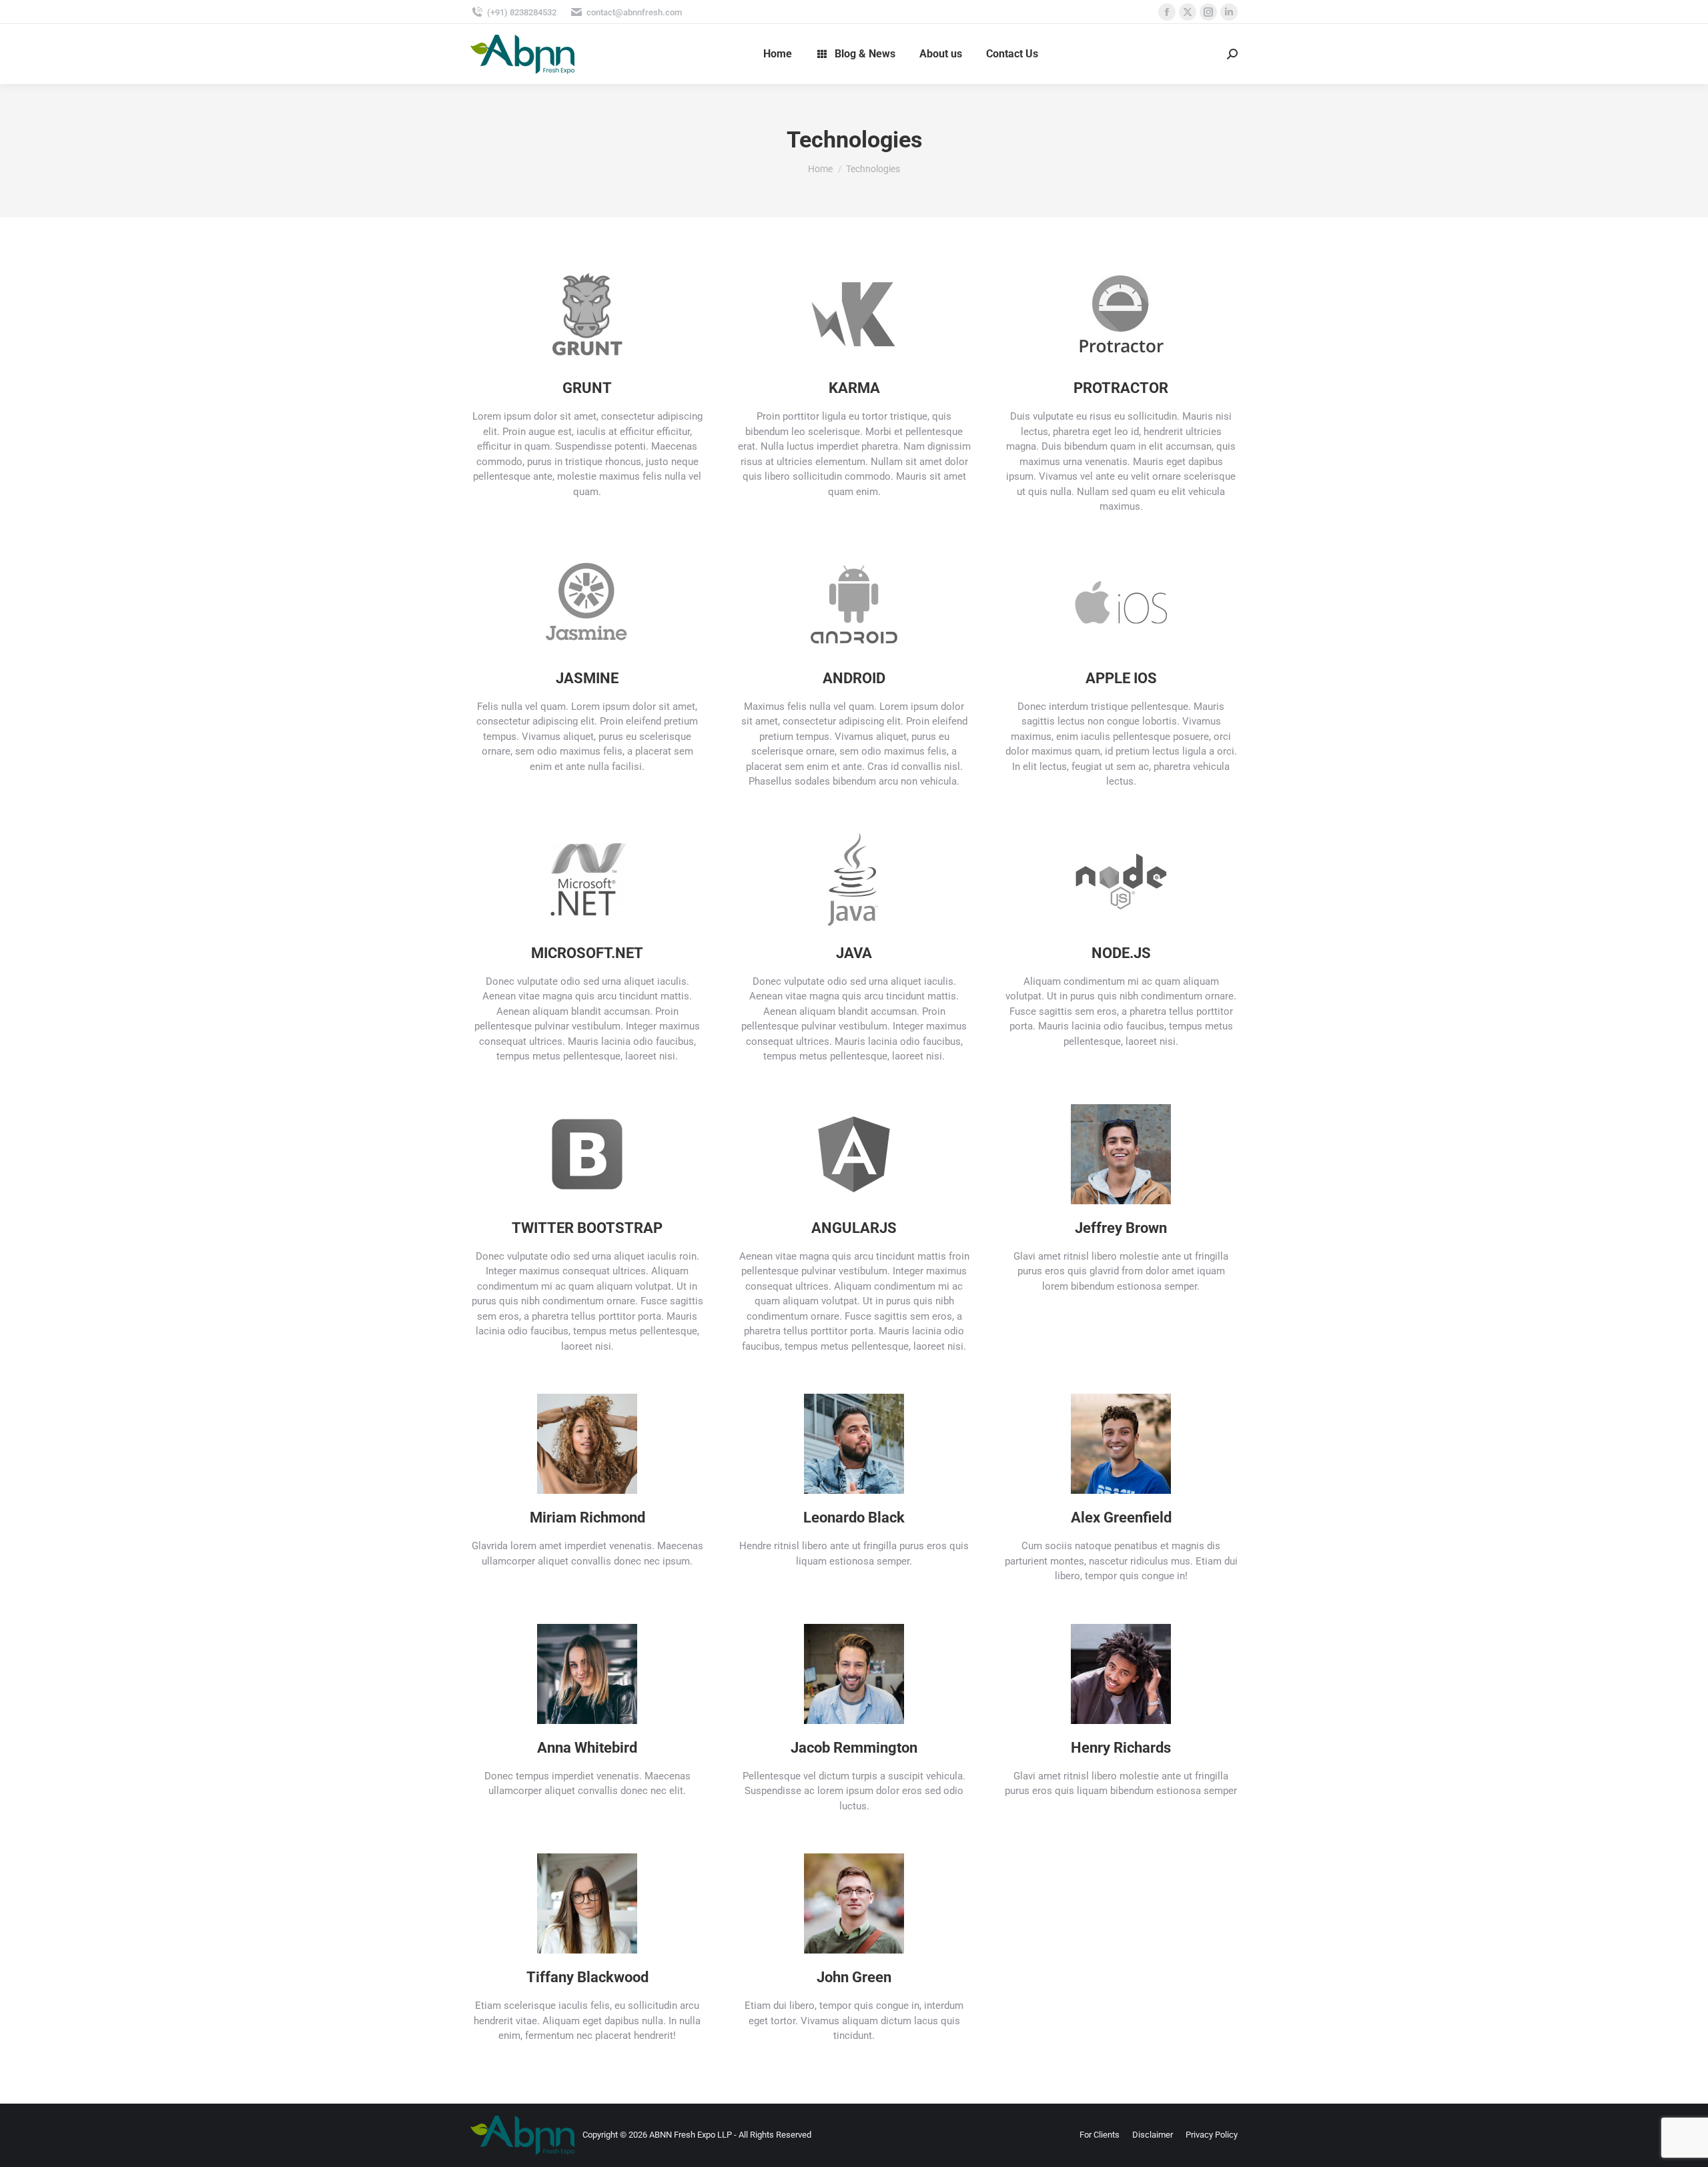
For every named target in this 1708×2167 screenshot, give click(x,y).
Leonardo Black (854, 1518)
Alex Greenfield (1121, 1518)
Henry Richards (1121, 1748)
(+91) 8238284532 (522, 12)
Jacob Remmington (854, 1748)
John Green (854, 1977)
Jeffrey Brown (1121, 1228)
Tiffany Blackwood (587, 1977)
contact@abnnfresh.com (634, 12)
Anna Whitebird (587, 1748)
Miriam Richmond (587, 1518)
